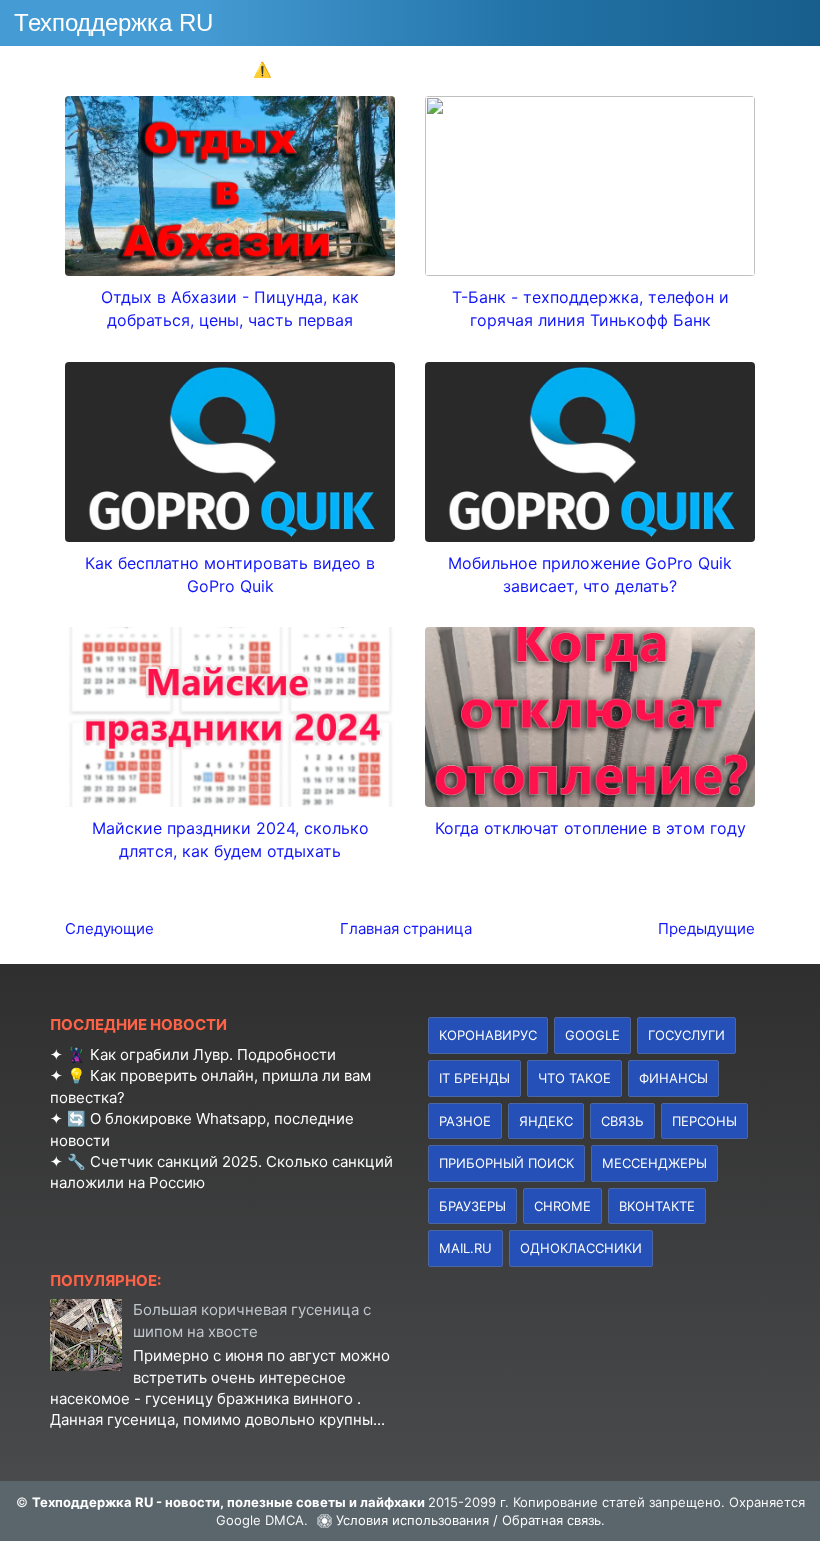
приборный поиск (506, 1163)
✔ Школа (180, 69)
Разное (465, 1121)
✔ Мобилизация (397, 69)
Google (592, 1035)
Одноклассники (581, 1248)
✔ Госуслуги (541, 69)
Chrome (562, 1206)
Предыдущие (706, 928)
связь (622, 1121)
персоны (704, 1121)
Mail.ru (465, 1248)
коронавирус (488, 1035)
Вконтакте (657, 1206)
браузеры (472, 1206)
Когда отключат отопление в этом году (590, 828)
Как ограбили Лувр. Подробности (213, 1054)
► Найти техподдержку (713, 69)
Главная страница (406, 928)
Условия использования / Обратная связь (468, 1520)
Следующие (109, 928)
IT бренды (474, 1078)
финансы (673, 1078)
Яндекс (546, 1121)
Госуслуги (686, 1035)
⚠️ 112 (276, 69)
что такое (574, 1078)
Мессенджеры (654, 1163)
